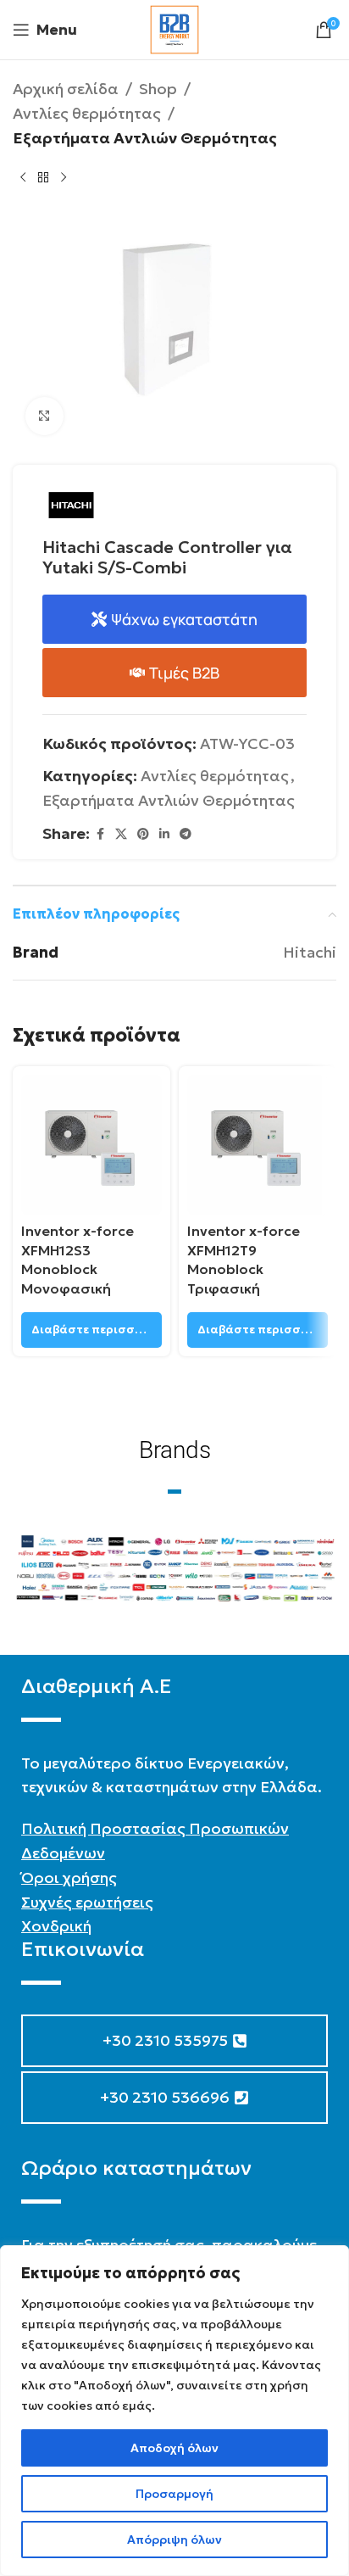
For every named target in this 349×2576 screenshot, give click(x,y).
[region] (174, 2411)
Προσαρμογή (174, 2494)
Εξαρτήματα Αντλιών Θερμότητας (145, 138)
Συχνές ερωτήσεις (87, 1902)
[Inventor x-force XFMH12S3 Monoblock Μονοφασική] (91, 1145)
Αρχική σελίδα (66, 89)
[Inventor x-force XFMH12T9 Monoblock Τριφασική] (258, 1145)
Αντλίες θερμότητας (87, 113)
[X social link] (121, 834)
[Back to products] (43, 177)
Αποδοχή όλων (174, 2448)
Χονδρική (56, 1926)
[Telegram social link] (186, 834)
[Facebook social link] (100, 834)
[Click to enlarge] (44, 416)
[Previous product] (23, 177)
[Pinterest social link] (143, 834)
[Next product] (64, 177)
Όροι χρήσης (69, 1878)
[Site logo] (174, 28)
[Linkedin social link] (164, 834)
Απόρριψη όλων (174, 2540)
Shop (158, 89)
